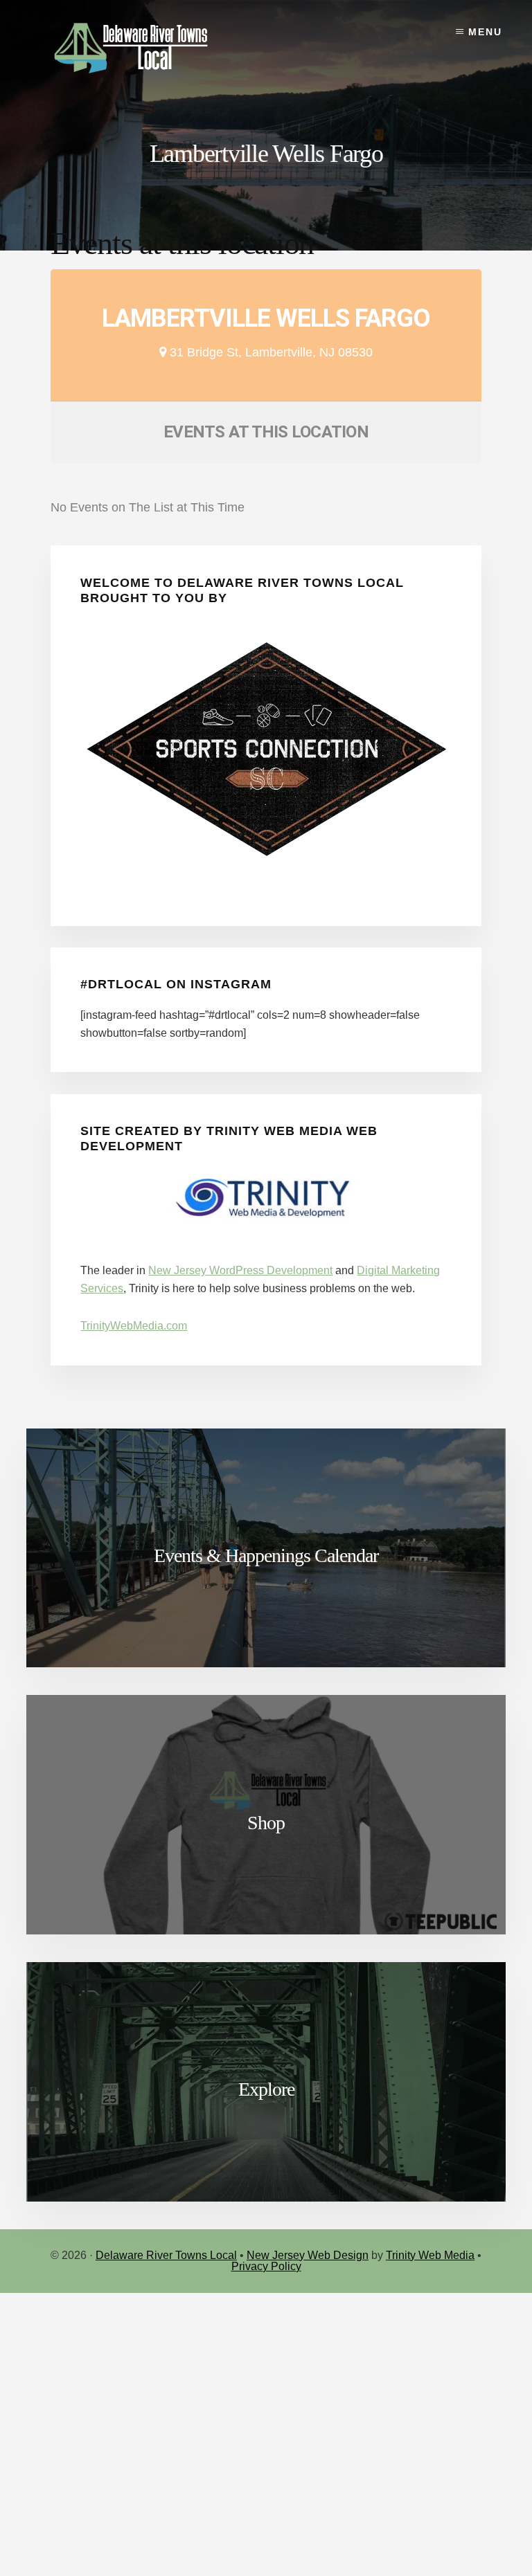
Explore (266, 2089)
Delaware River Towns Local (166, 2255)
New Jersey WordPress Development (240, 1270)
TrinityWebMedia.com (134, 1326)
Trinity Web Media (430, 2255)
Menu (485, 32)
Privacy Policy (266, 2266)
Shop (266, 1823)
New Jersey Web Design (308, 2255)
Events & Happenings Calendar (266, 1555)
